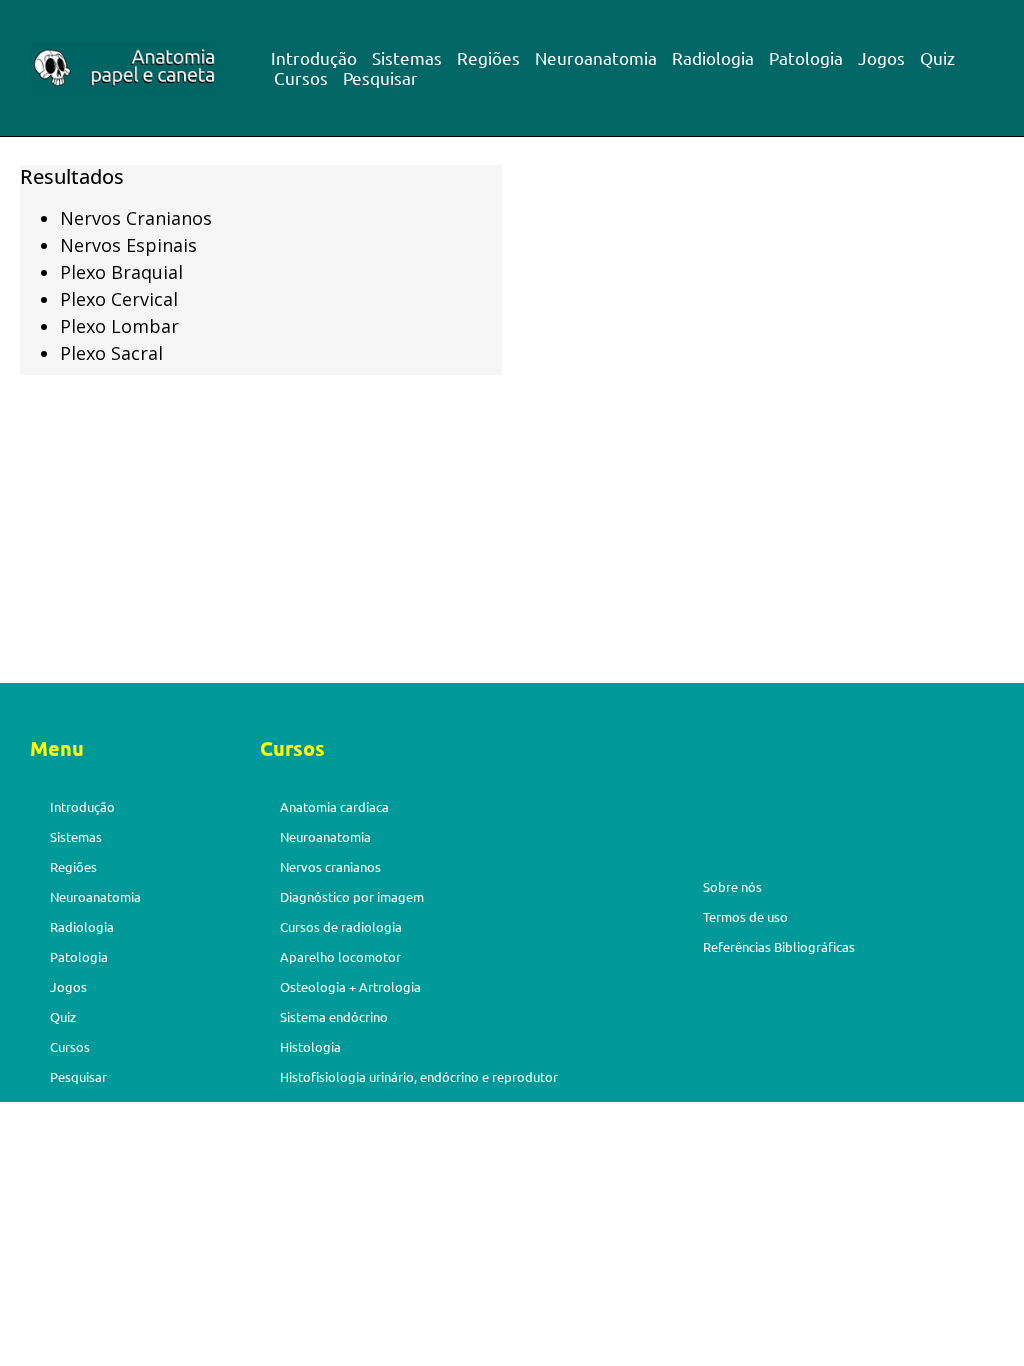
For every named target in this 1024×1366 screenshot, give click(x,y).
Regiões (488, 58)
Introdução (314, 58)
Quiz (937, 58)
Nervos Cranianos (136, 218)
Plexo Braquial (121, 272)
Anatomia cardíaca (334, 806)
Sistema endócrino (334, 1016)
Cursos (301, 78)
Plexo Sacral (111, 353)
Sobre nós (732, 886)
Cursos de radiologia (341, 926)
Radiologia (713, 58)
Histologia (310, 1046)
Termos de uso (745, 916)
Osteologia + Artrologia (350, 986)
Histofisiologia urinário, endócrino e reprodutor (419, 1076)
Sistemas (407, 58)
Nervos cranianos (330, 866)
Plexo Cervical (119, 299)
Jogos (881, 58)
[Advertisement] (512, 535)
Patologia (806, 58)
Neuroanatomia (596, 58)
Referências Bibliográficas (779, 946)
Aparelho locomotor (340, 956)
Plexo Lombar (119, 326)
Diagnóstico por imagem (352, 896)
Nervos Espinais (128, 245)
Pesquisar (380, 78)
